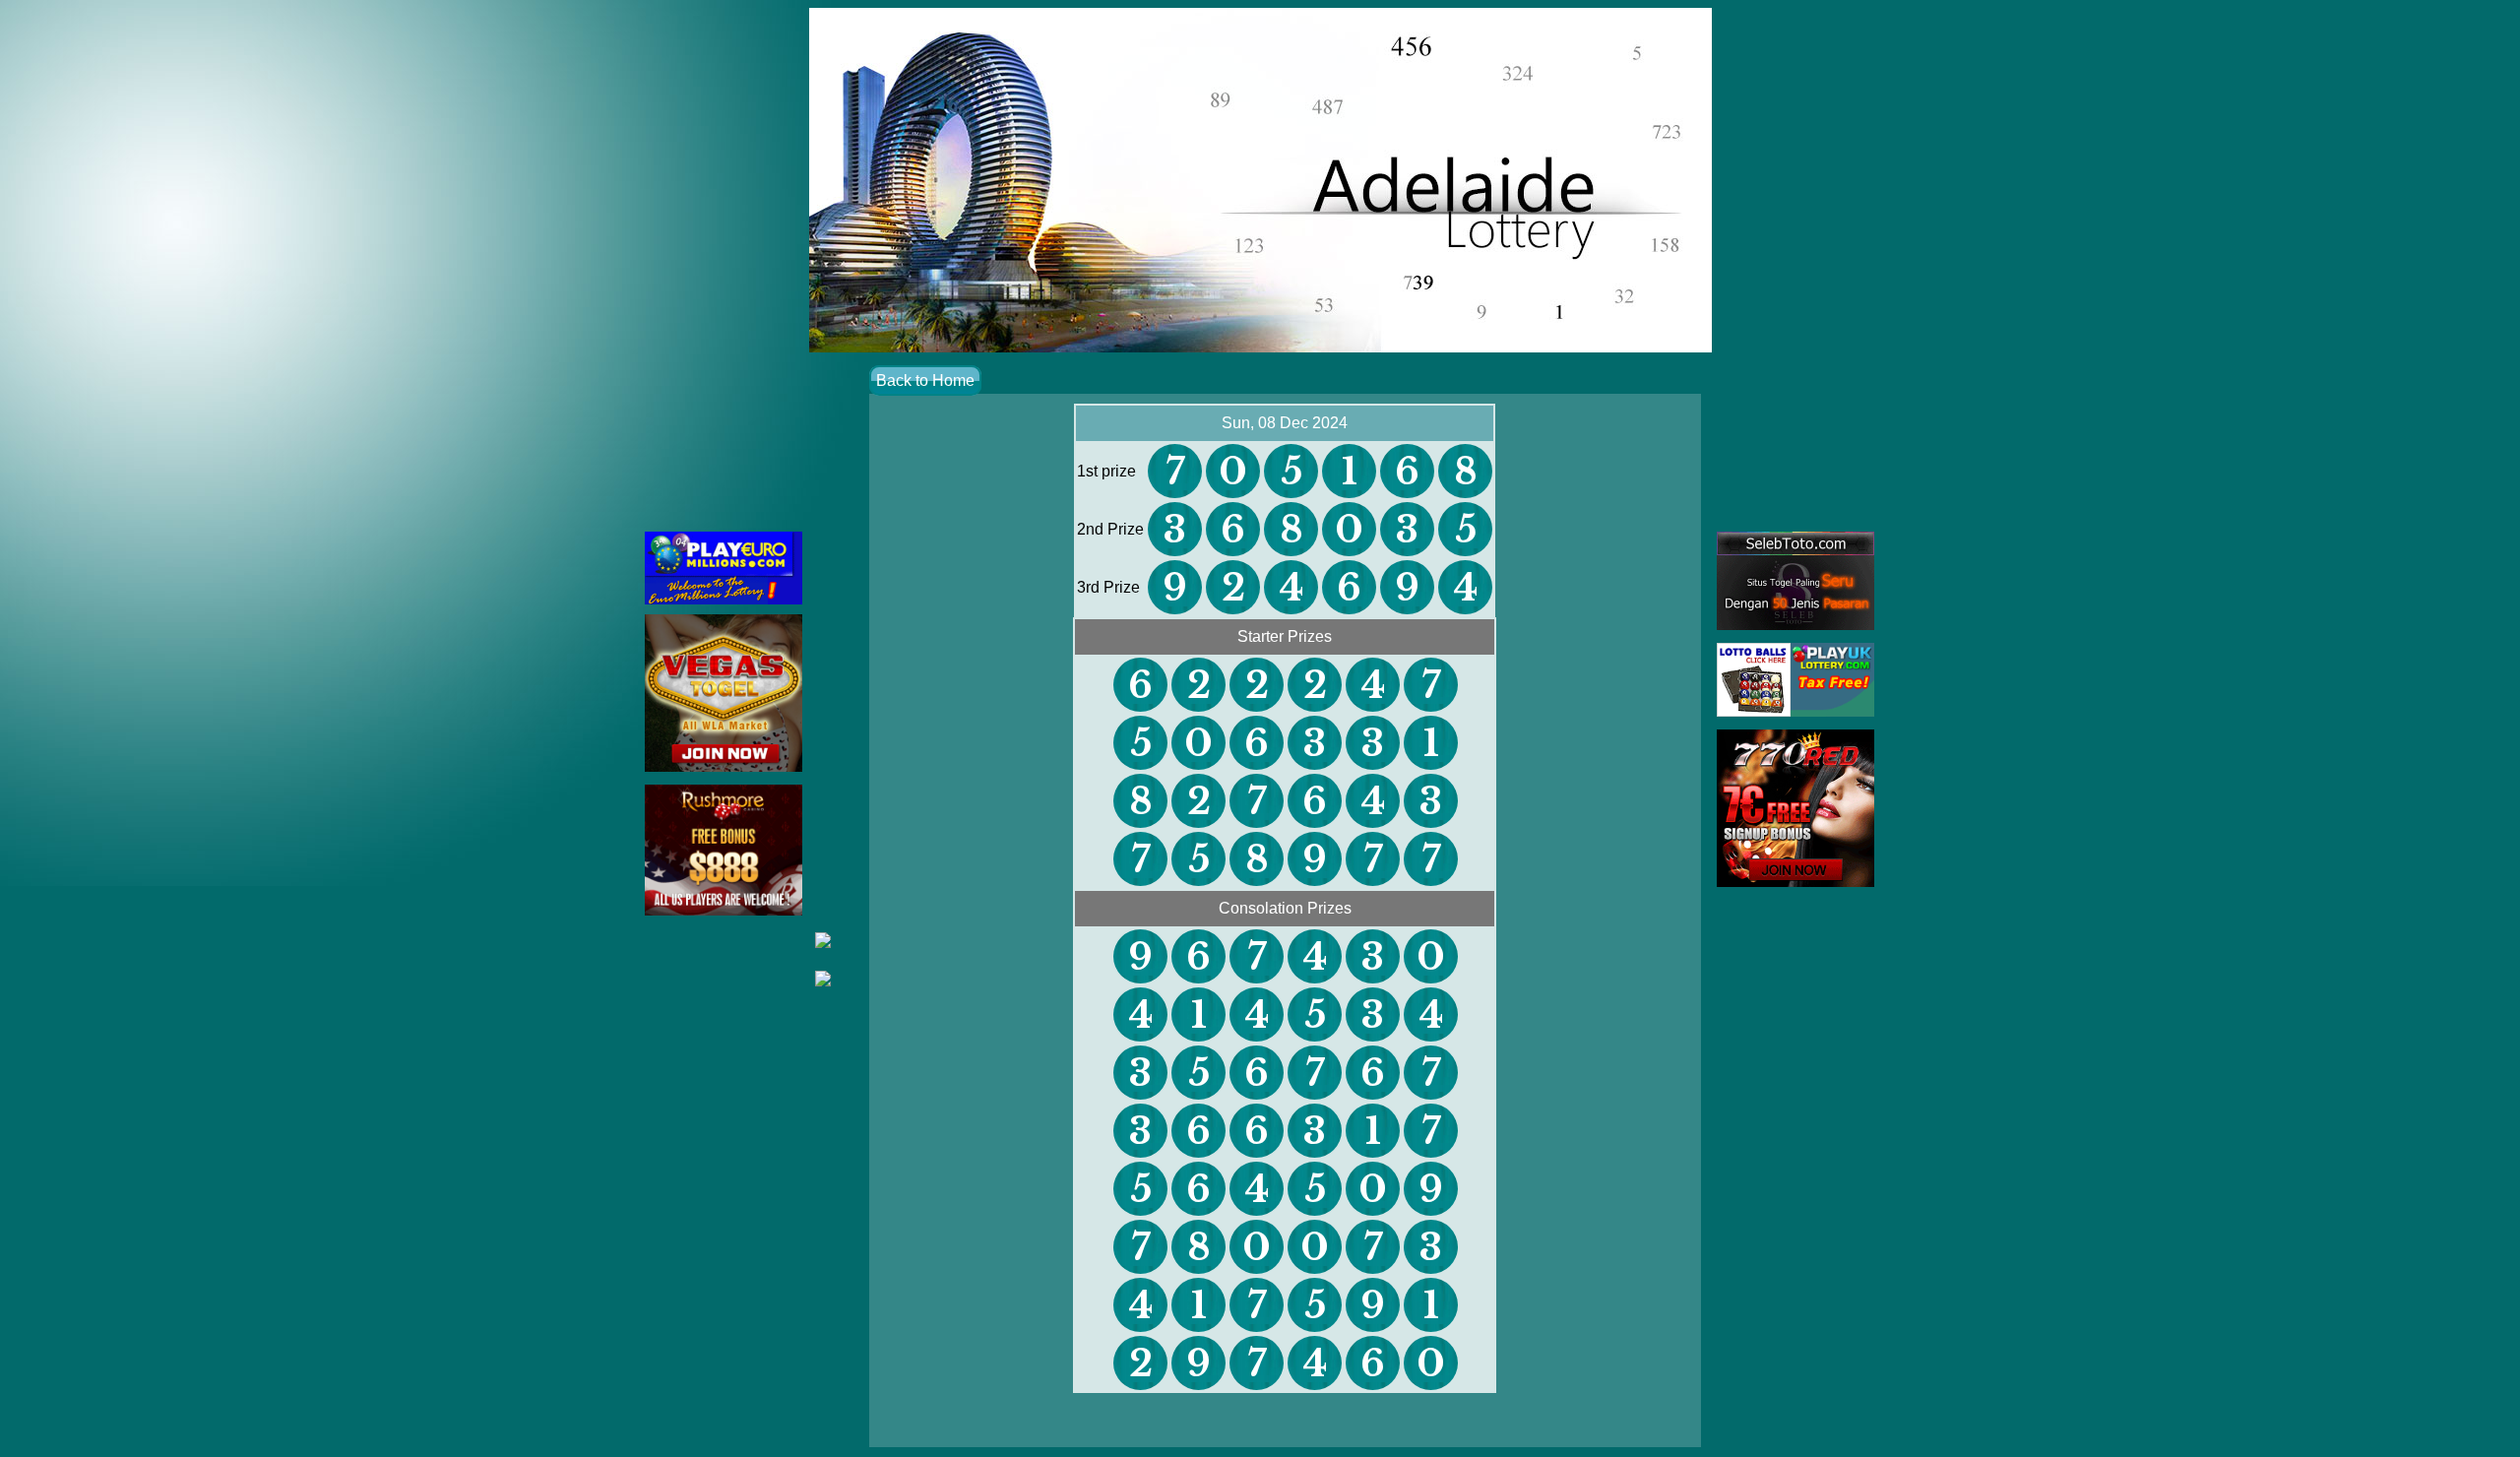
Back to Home (925, 380)
